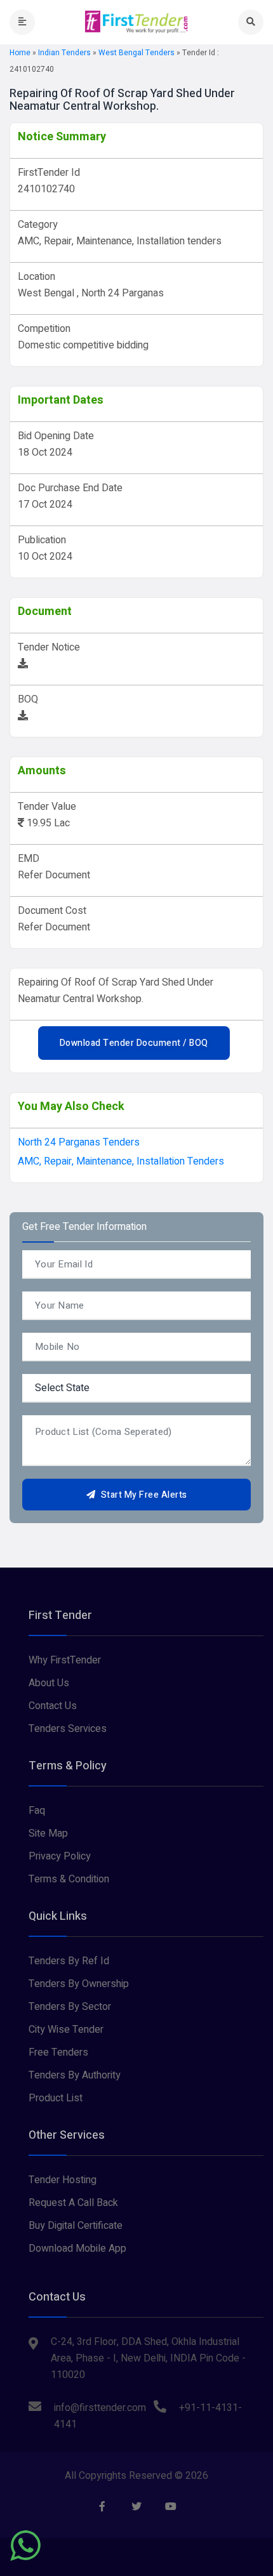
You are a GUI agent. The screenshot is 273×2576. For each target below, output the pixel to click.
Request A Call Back (73, 2203)
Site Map (48, 1833)
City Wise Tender (66, 2030)
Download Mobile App (77, 2249)
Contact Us (53, 1706)
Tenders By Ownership (79, 1984)
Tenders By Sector (70, 2007)
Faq (37, 1811)
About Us (49, 1683)
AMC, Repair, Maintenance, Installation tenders (121, 1161)
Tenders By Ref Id (69, 1961)
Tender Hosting (63, 2180)
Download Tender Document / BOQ (134, 1043)
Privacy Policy (60, 1856)
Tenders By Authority (75, 2075)
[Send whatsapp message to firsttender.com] (25, 2546)
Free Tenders (58, 2052)
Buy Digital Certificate (76, 2226)
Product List (56, 2098)
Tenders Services (68, 1729)
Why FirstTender (65, 1660)
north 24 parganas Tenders (79, 1142)
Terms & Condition (69, 1879)
